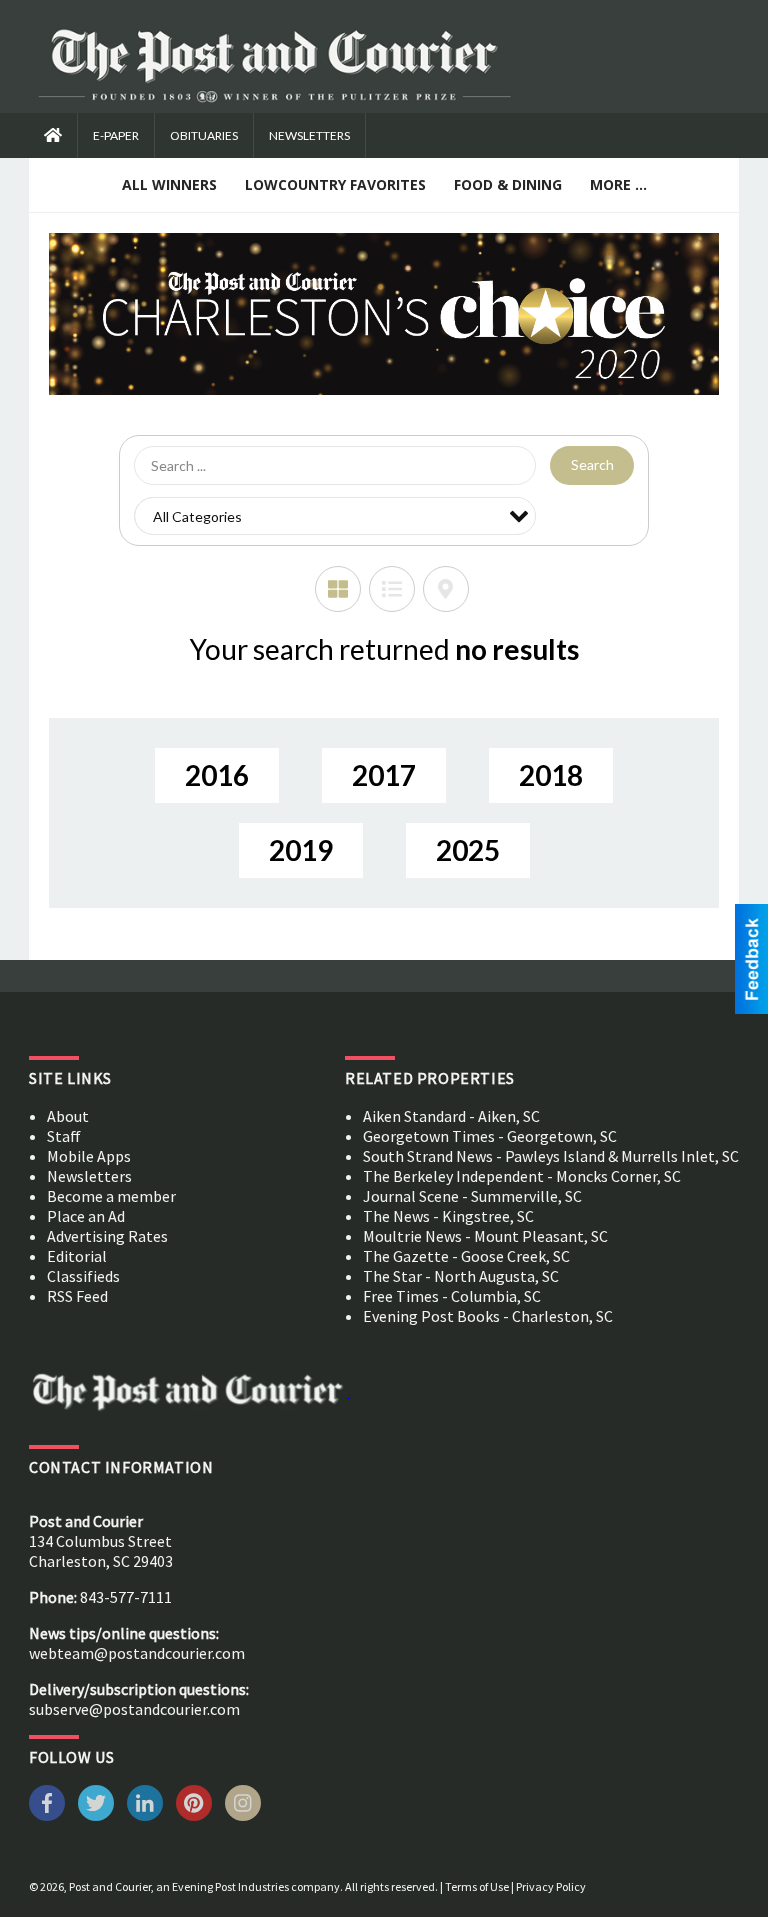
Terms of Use (477, 1886)
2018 (551, 775)
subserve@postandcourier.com (134, 1709)
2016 (217, 775)
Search (592, 464)
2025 (468, 850)
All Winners (169, 184)
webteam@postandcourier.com (137, 1653)
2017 (384, 775)
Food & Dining (508, 184)
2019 (301, 850)
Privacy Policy (551, 1886)
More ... (618, 184)
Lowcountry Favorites (335, 184)
